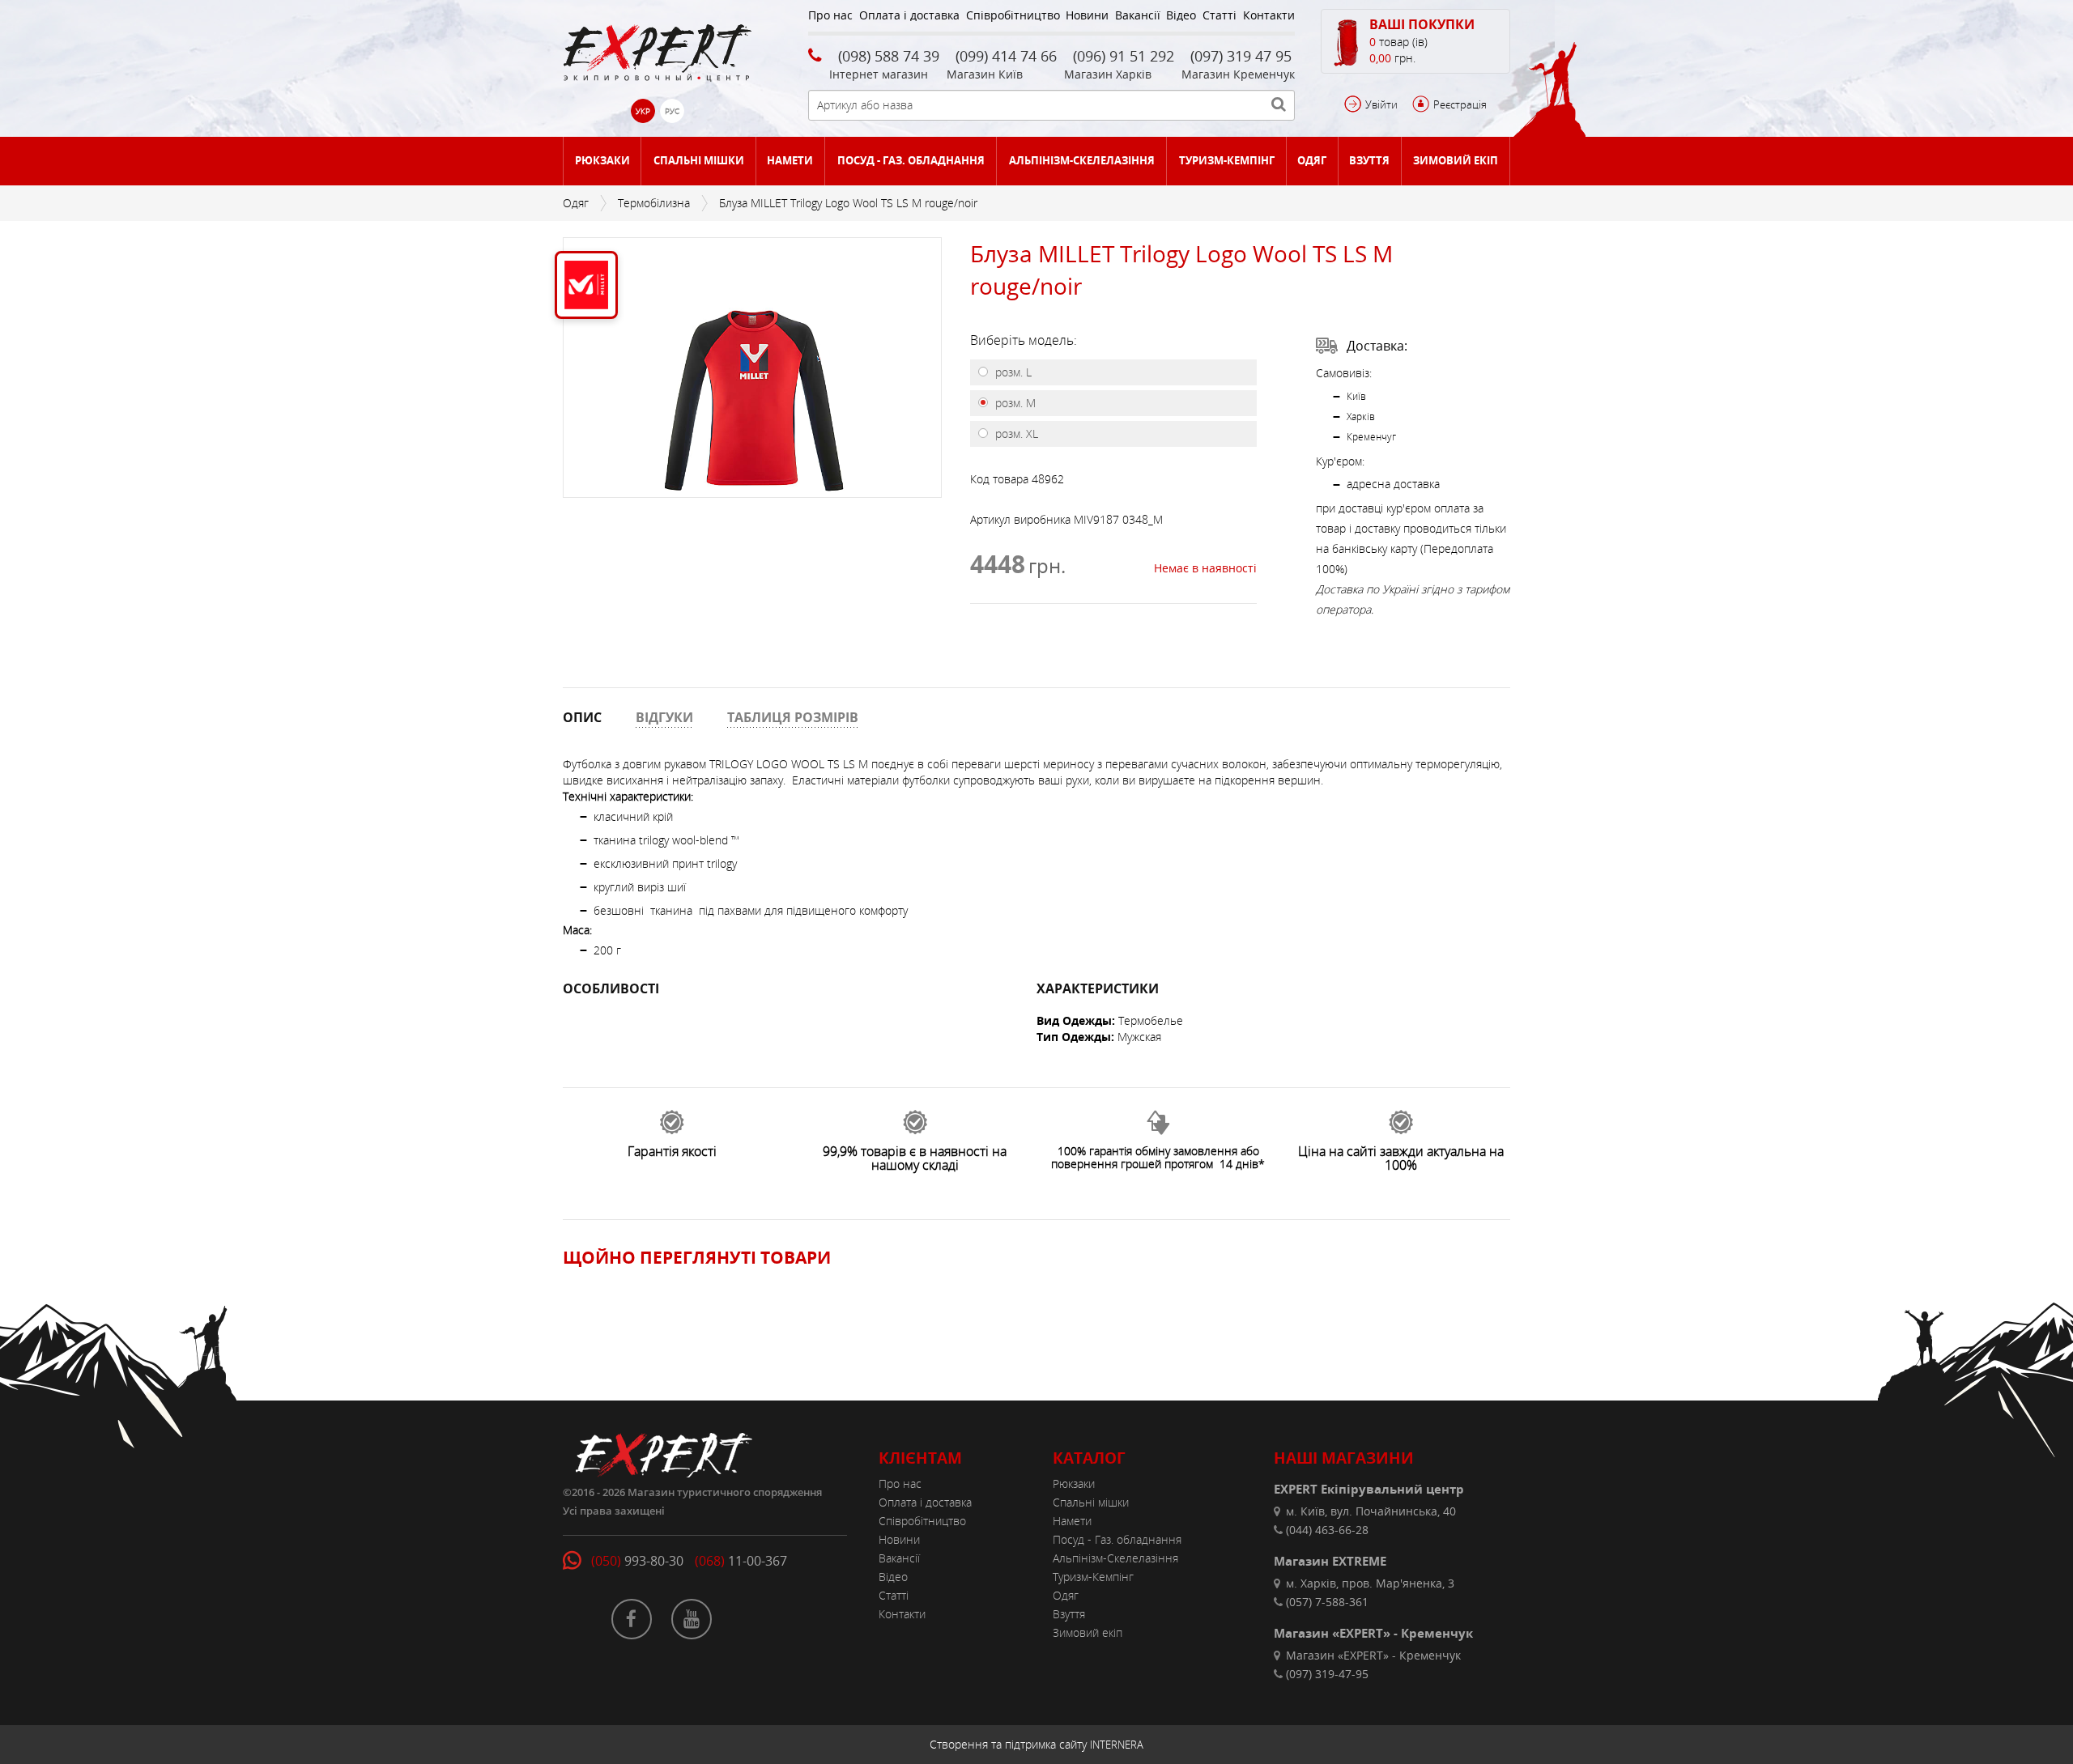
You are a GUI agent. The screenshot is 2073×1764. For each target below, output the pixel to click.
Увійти (1381, 104)
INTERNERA (1117, 1745)
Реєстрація (1460, 104)
